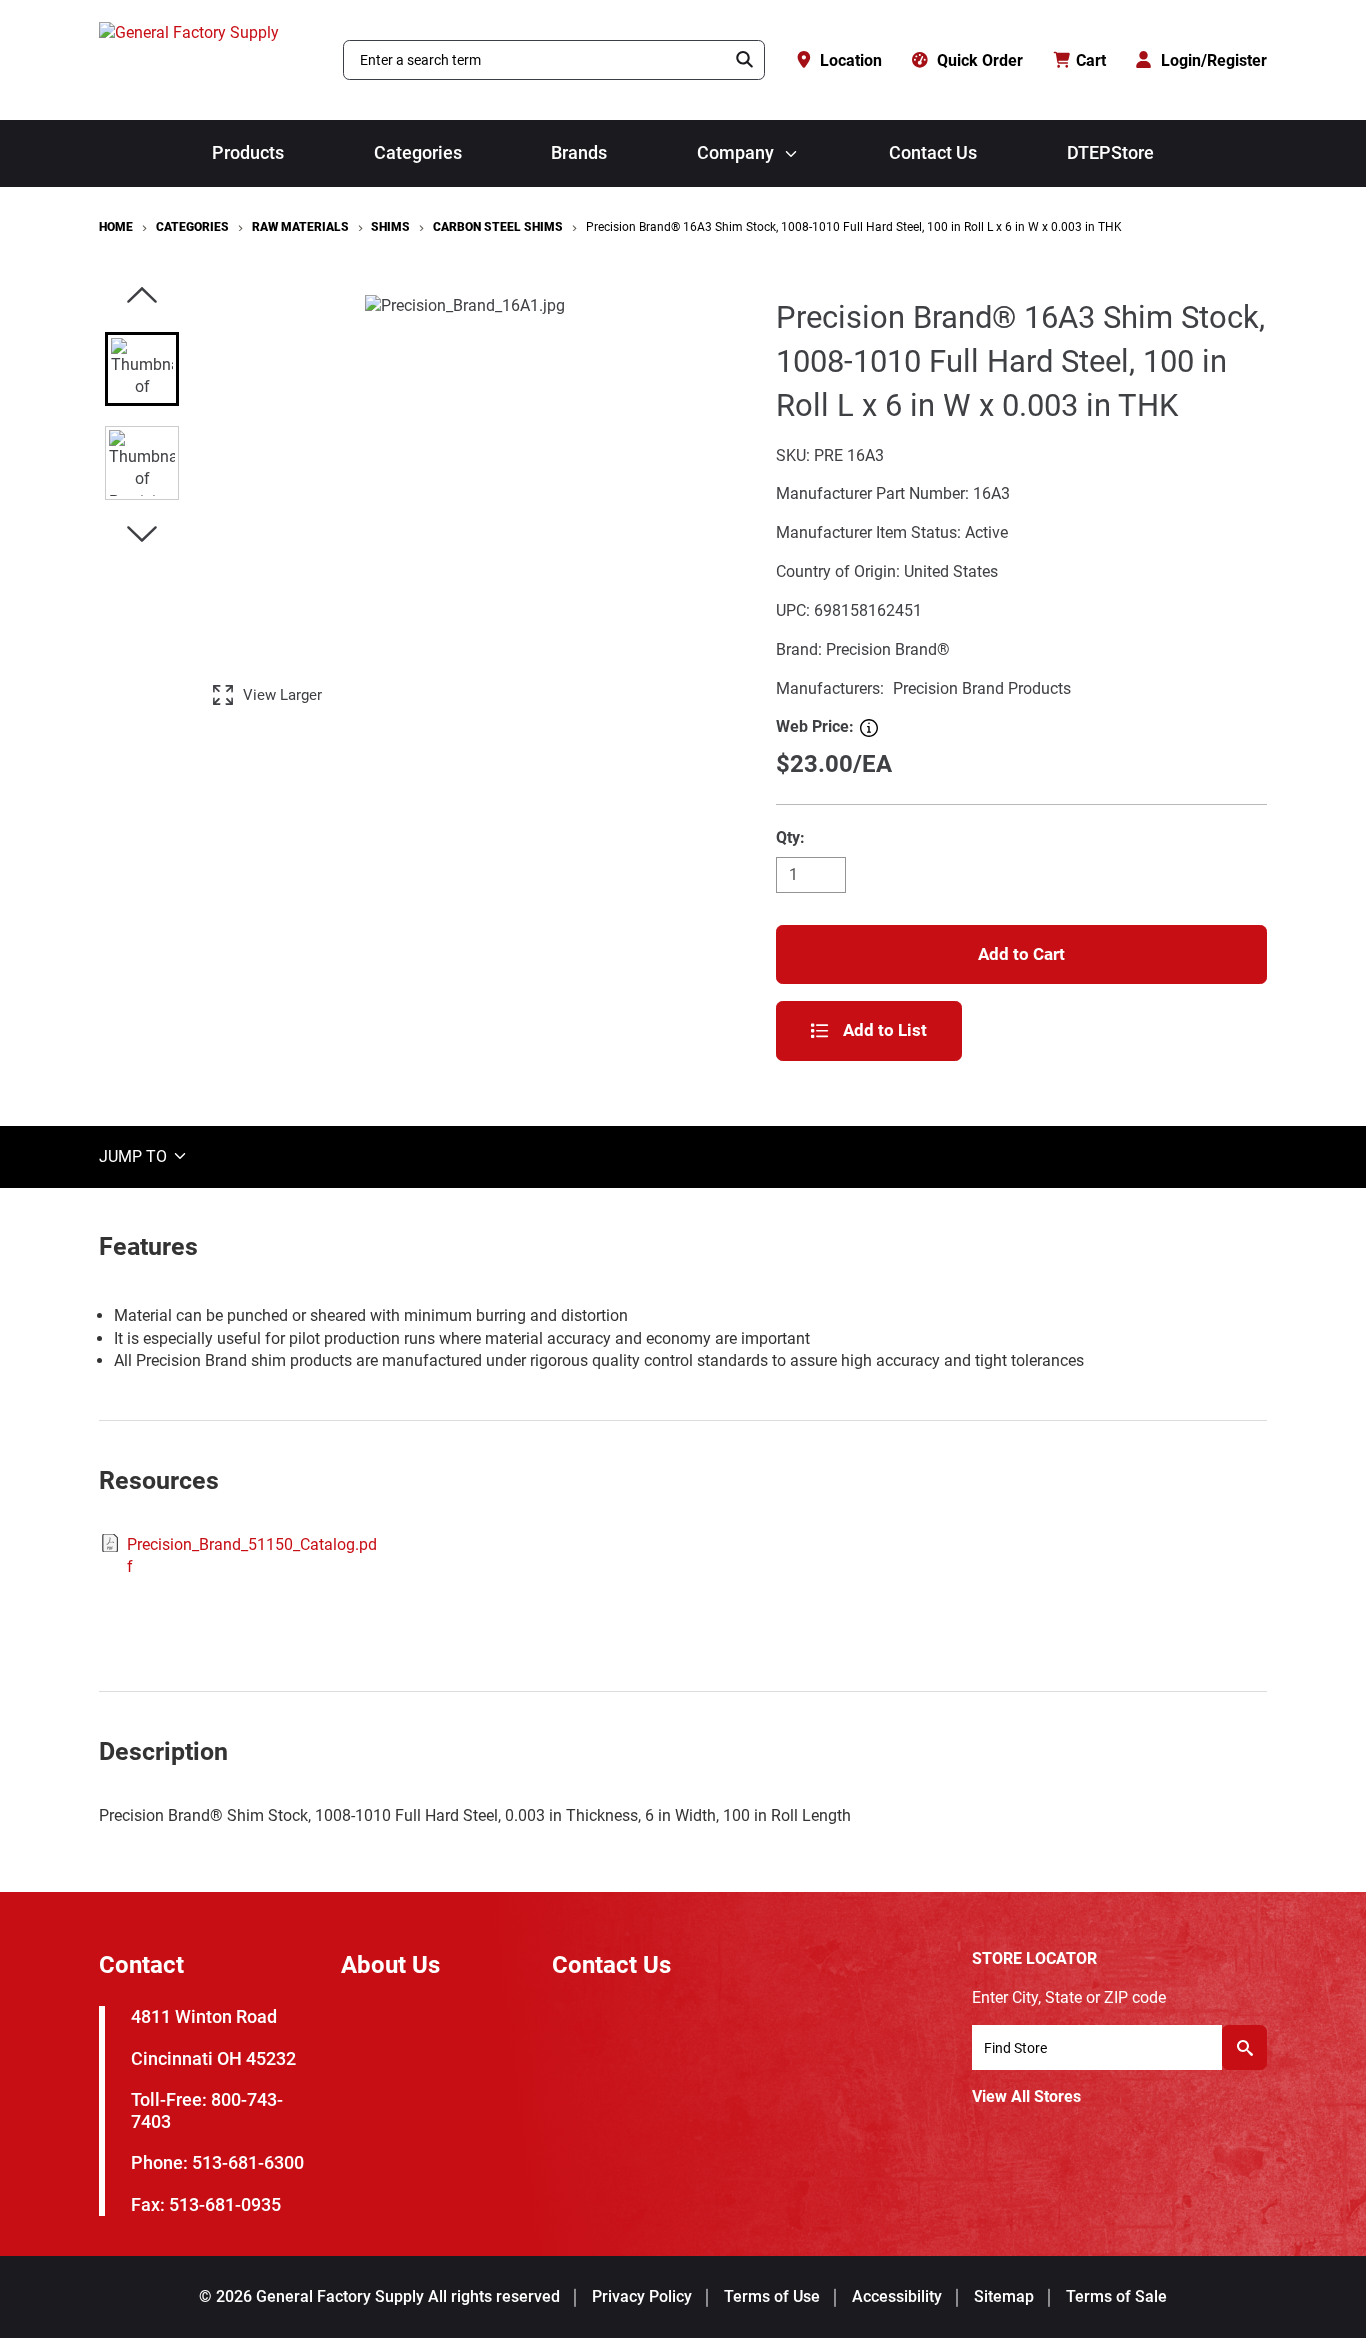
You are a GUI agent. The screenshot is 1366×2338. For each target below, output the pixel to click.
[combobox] (535, 60)
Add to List (885, 1030)
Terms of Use (772, 2296)
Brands (579, 153)
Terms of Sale (1116, 2296)
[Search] (745, 60)
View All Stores (1026, 2096)
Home (116, 227)
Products (248, 153)
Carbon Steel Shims (498, 227)
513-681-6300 (248, 2162)
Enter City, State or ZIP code (1069, 1997)
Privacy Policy (642, 2296)
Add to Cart (1021, 954)
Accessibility (897, 2296)
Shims (390, 227)
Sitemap (1004, 2296)
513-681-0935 (225, 2204)
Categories (418, 153)
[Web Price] (869, 728)
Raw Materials (300, 227)
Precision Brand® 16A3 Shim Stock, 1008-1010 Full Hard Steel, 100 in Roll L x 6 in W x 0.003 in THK (854, 227)
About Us (390, 1965)
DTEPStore (1110, 153)
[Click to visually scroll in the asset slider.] (142, 296)
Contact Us (933, 153)
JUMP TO (135, 1155)
